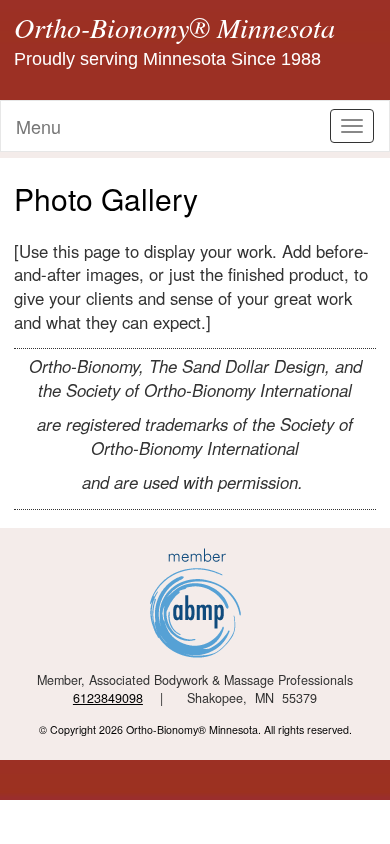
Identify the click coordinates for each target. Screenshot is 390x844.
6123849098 (108, 698)
